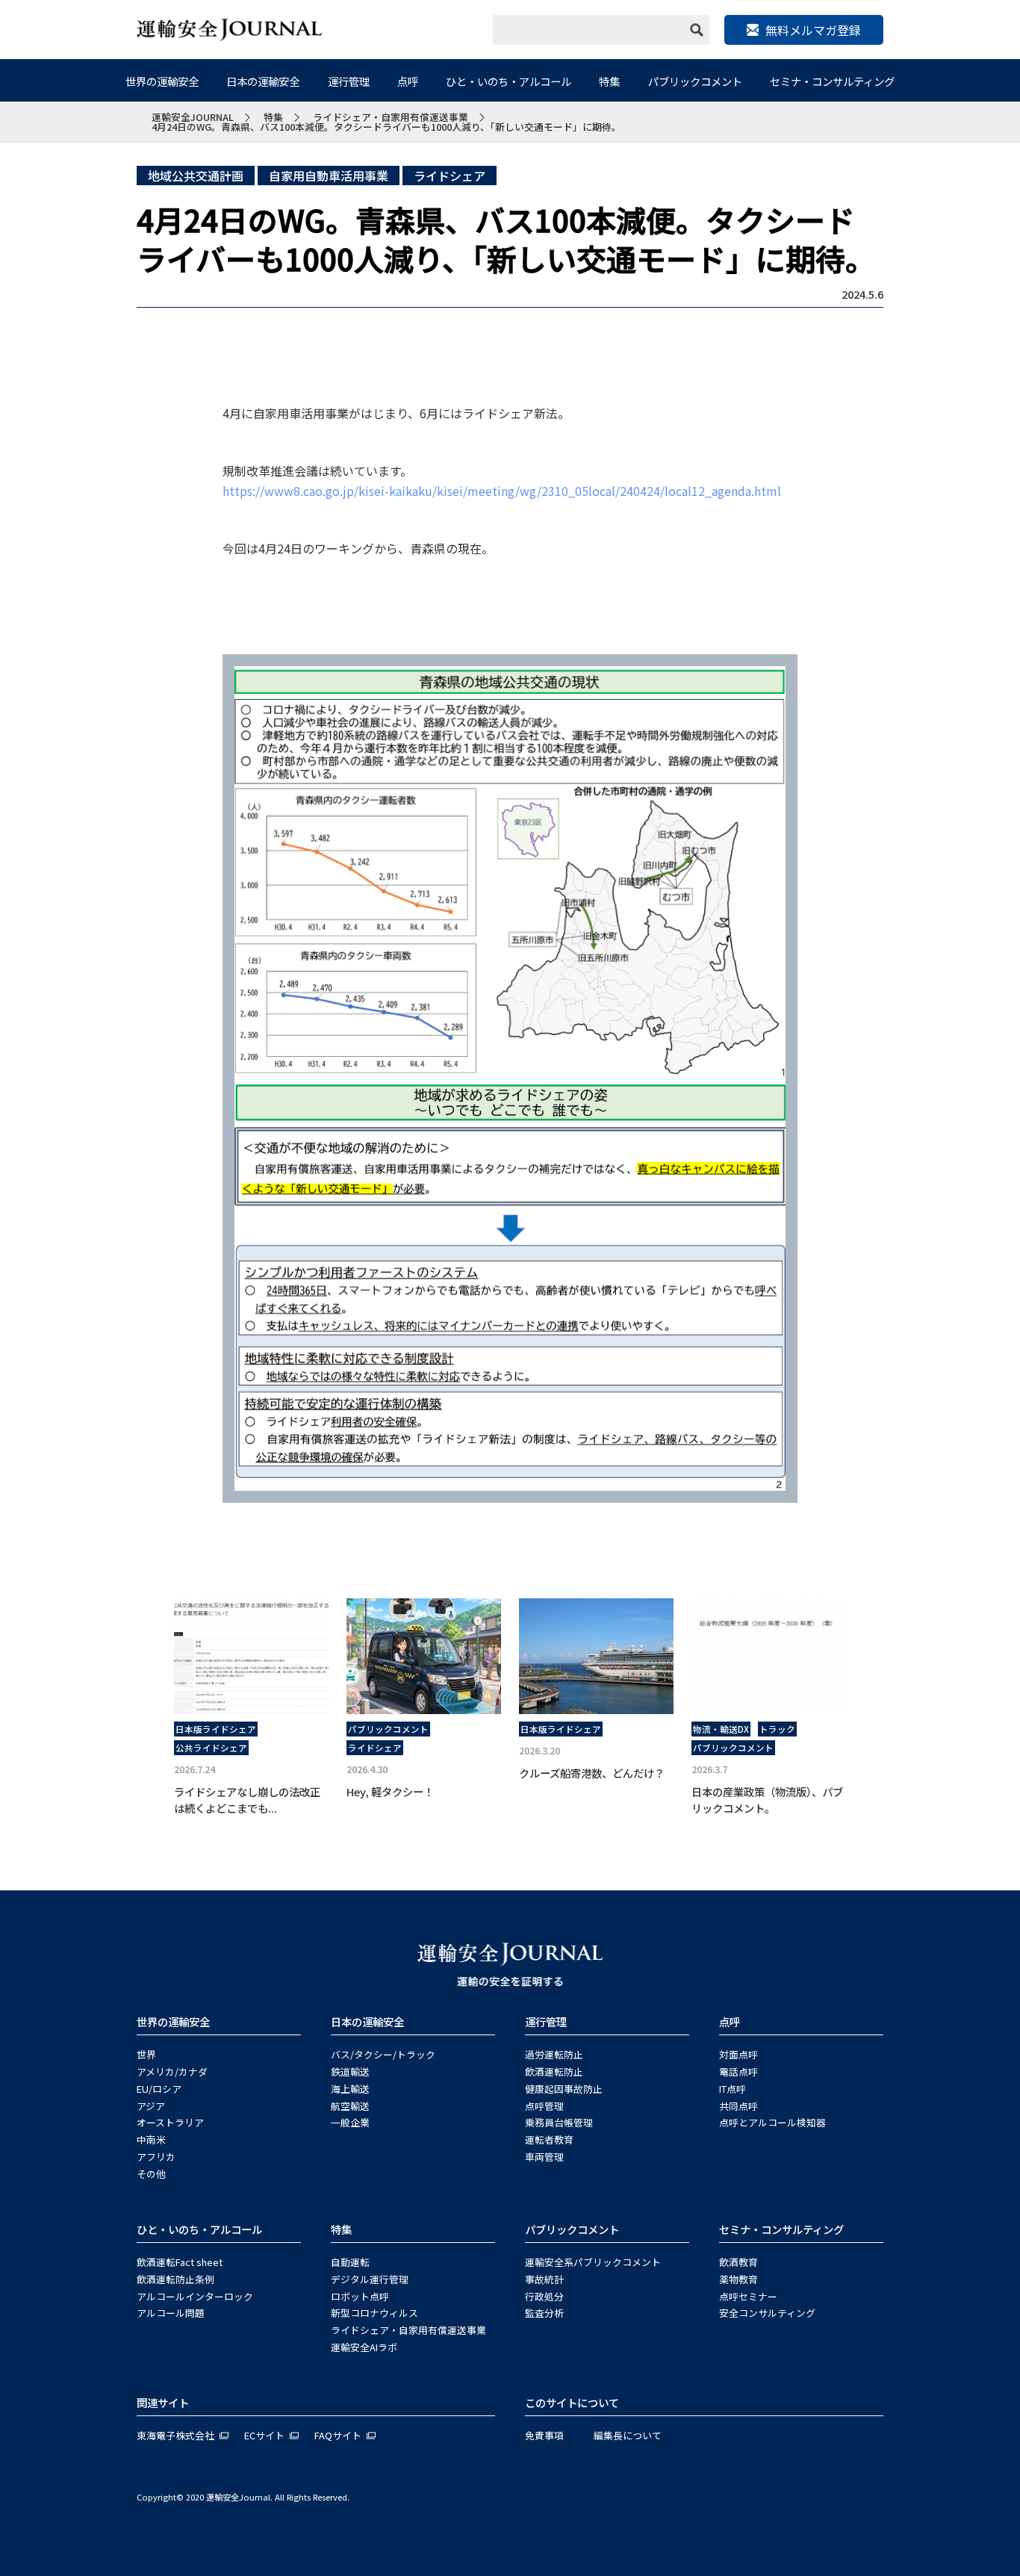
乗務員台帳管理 (559, 2122)
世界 (146, 2054)
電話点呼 (738, 2071)
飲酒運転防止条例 (175, 2279)
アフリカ (156, 2157)
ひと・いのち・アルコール (509, 81)
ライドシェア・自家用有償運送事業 (408, 2330)
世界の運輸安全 (162, 81)
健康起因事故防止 (564, 2089)
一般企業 (350, 2122)
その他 (151, 2174)
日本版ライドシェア (216, 1729)
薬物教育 (738, 2279)
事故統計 (544, 2279)
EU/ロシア (159, 2089)
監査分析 (544, 2313)
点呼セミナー (748, 2296)
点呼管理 (544, 2106)
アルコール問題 (171, 2313)
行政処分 (544, 2296)
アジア (151, 2106)
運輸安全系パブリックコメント (593, 2262)
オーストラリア (170, 2122)
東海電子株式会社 (175, 2435)
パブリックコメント (695, 81)
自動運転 (350, 2262)
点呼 (408, 81)
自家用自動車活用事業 (329, 176)
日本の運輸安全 (263, 81)
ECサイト (264, 2435)
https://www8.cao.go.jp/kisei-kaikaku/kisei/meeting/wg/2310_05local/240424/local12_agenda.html (502, 491)
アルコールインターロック (195, 2296)
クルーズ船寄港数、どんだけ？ (592, 1773)
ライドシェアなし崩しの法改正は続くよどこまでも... (247, 1800)
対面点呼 (738, 2054)
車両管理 (544, 2157)
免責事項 (544, 2435)
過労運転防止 (554, 2054)
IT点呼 (733, 2089)
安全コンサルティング (767, 2313)
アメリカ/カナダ (172, 2071)
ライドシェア (450, 176)
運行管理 (349, 81)
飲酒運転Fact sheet (180, 2262)
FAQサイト (338, 2435)
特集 (609, 81)
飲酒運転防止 (554, 2071)
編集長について (628, 2435)
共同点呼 (738, 2106)
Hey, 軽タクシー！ (390, 1791)
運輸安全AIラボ (364, 2347)
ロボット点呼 (360, 2296)
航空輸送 (350, 2106)
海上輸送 (350, 2089)
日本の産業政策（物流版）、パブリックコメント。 (767, 1800)
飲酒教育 (738, 2262)
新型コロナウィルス (374, 2313)
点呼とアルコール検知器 (772, 2122)
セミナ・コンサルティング (832, 81)
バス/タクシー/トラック (383, 2054)
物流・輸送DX (721, 1729)
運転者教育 (549, 2139)
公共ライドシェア (211, 1748)
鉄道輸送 (350, 2071)
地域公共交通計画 (196, 176)
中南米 (151, 2139)
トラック (777, 1729)
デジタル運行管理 (370, 2279)
